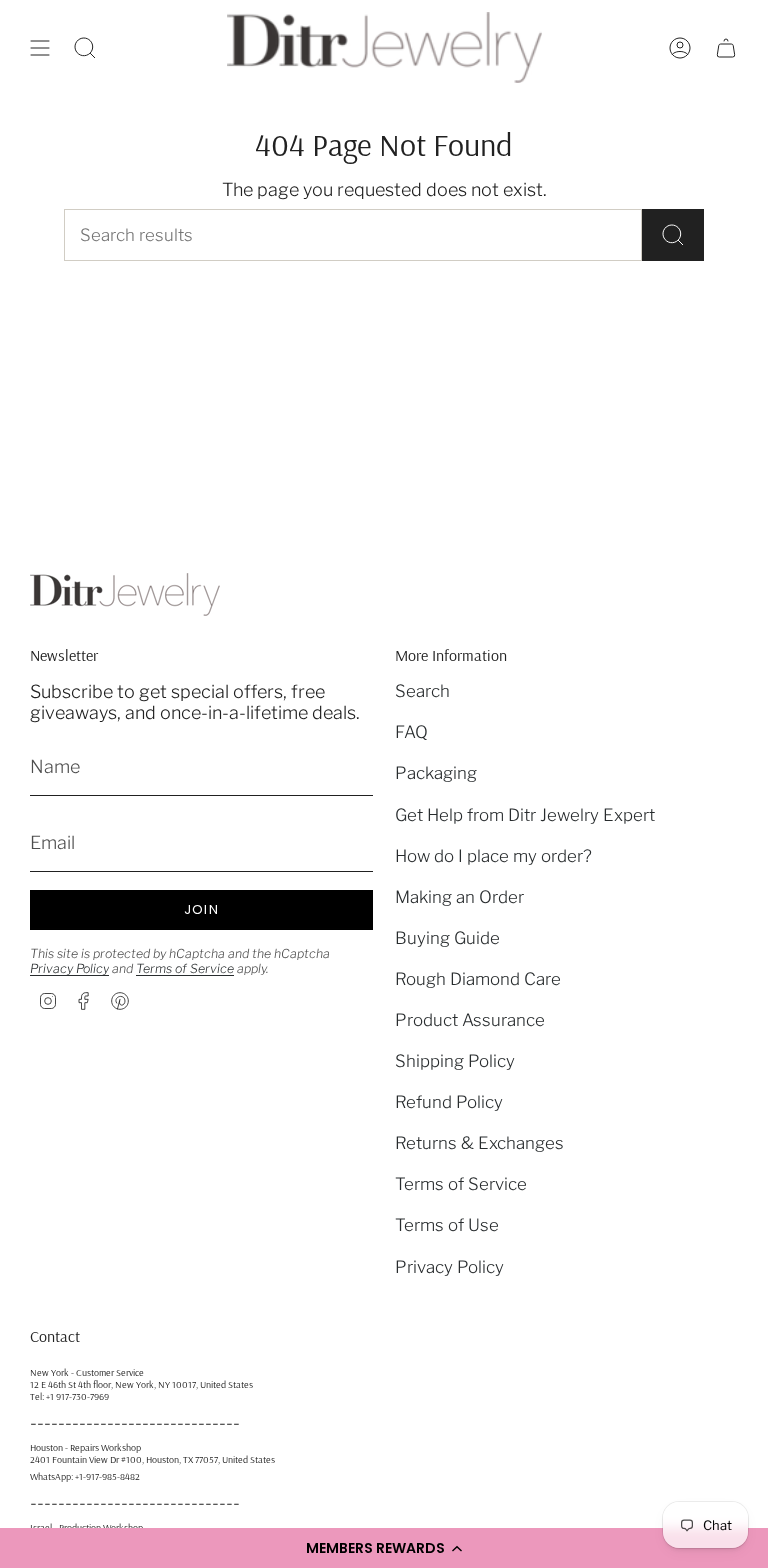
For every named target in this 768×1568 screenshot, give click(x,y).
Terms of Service (185, 968)
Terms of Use (447, 1225)
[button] (384, 1548)
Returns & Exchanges (479, 1143)
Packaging (436, 773)
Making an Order (459, 897)
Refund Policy (449, 1102)
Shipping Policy (455, 1061)
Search (422, 691)
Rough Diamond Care (478, 979)
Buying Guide (447, 938)
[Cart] (726, 47)
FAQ (411, 732)
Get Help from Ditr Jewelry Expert (525, 815)
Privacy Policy (69, 968)
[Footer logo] (125, 594)
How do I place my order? (493, 856)
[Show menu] (40, 47)
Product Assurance (470, 1020)
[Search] (673, 235)
